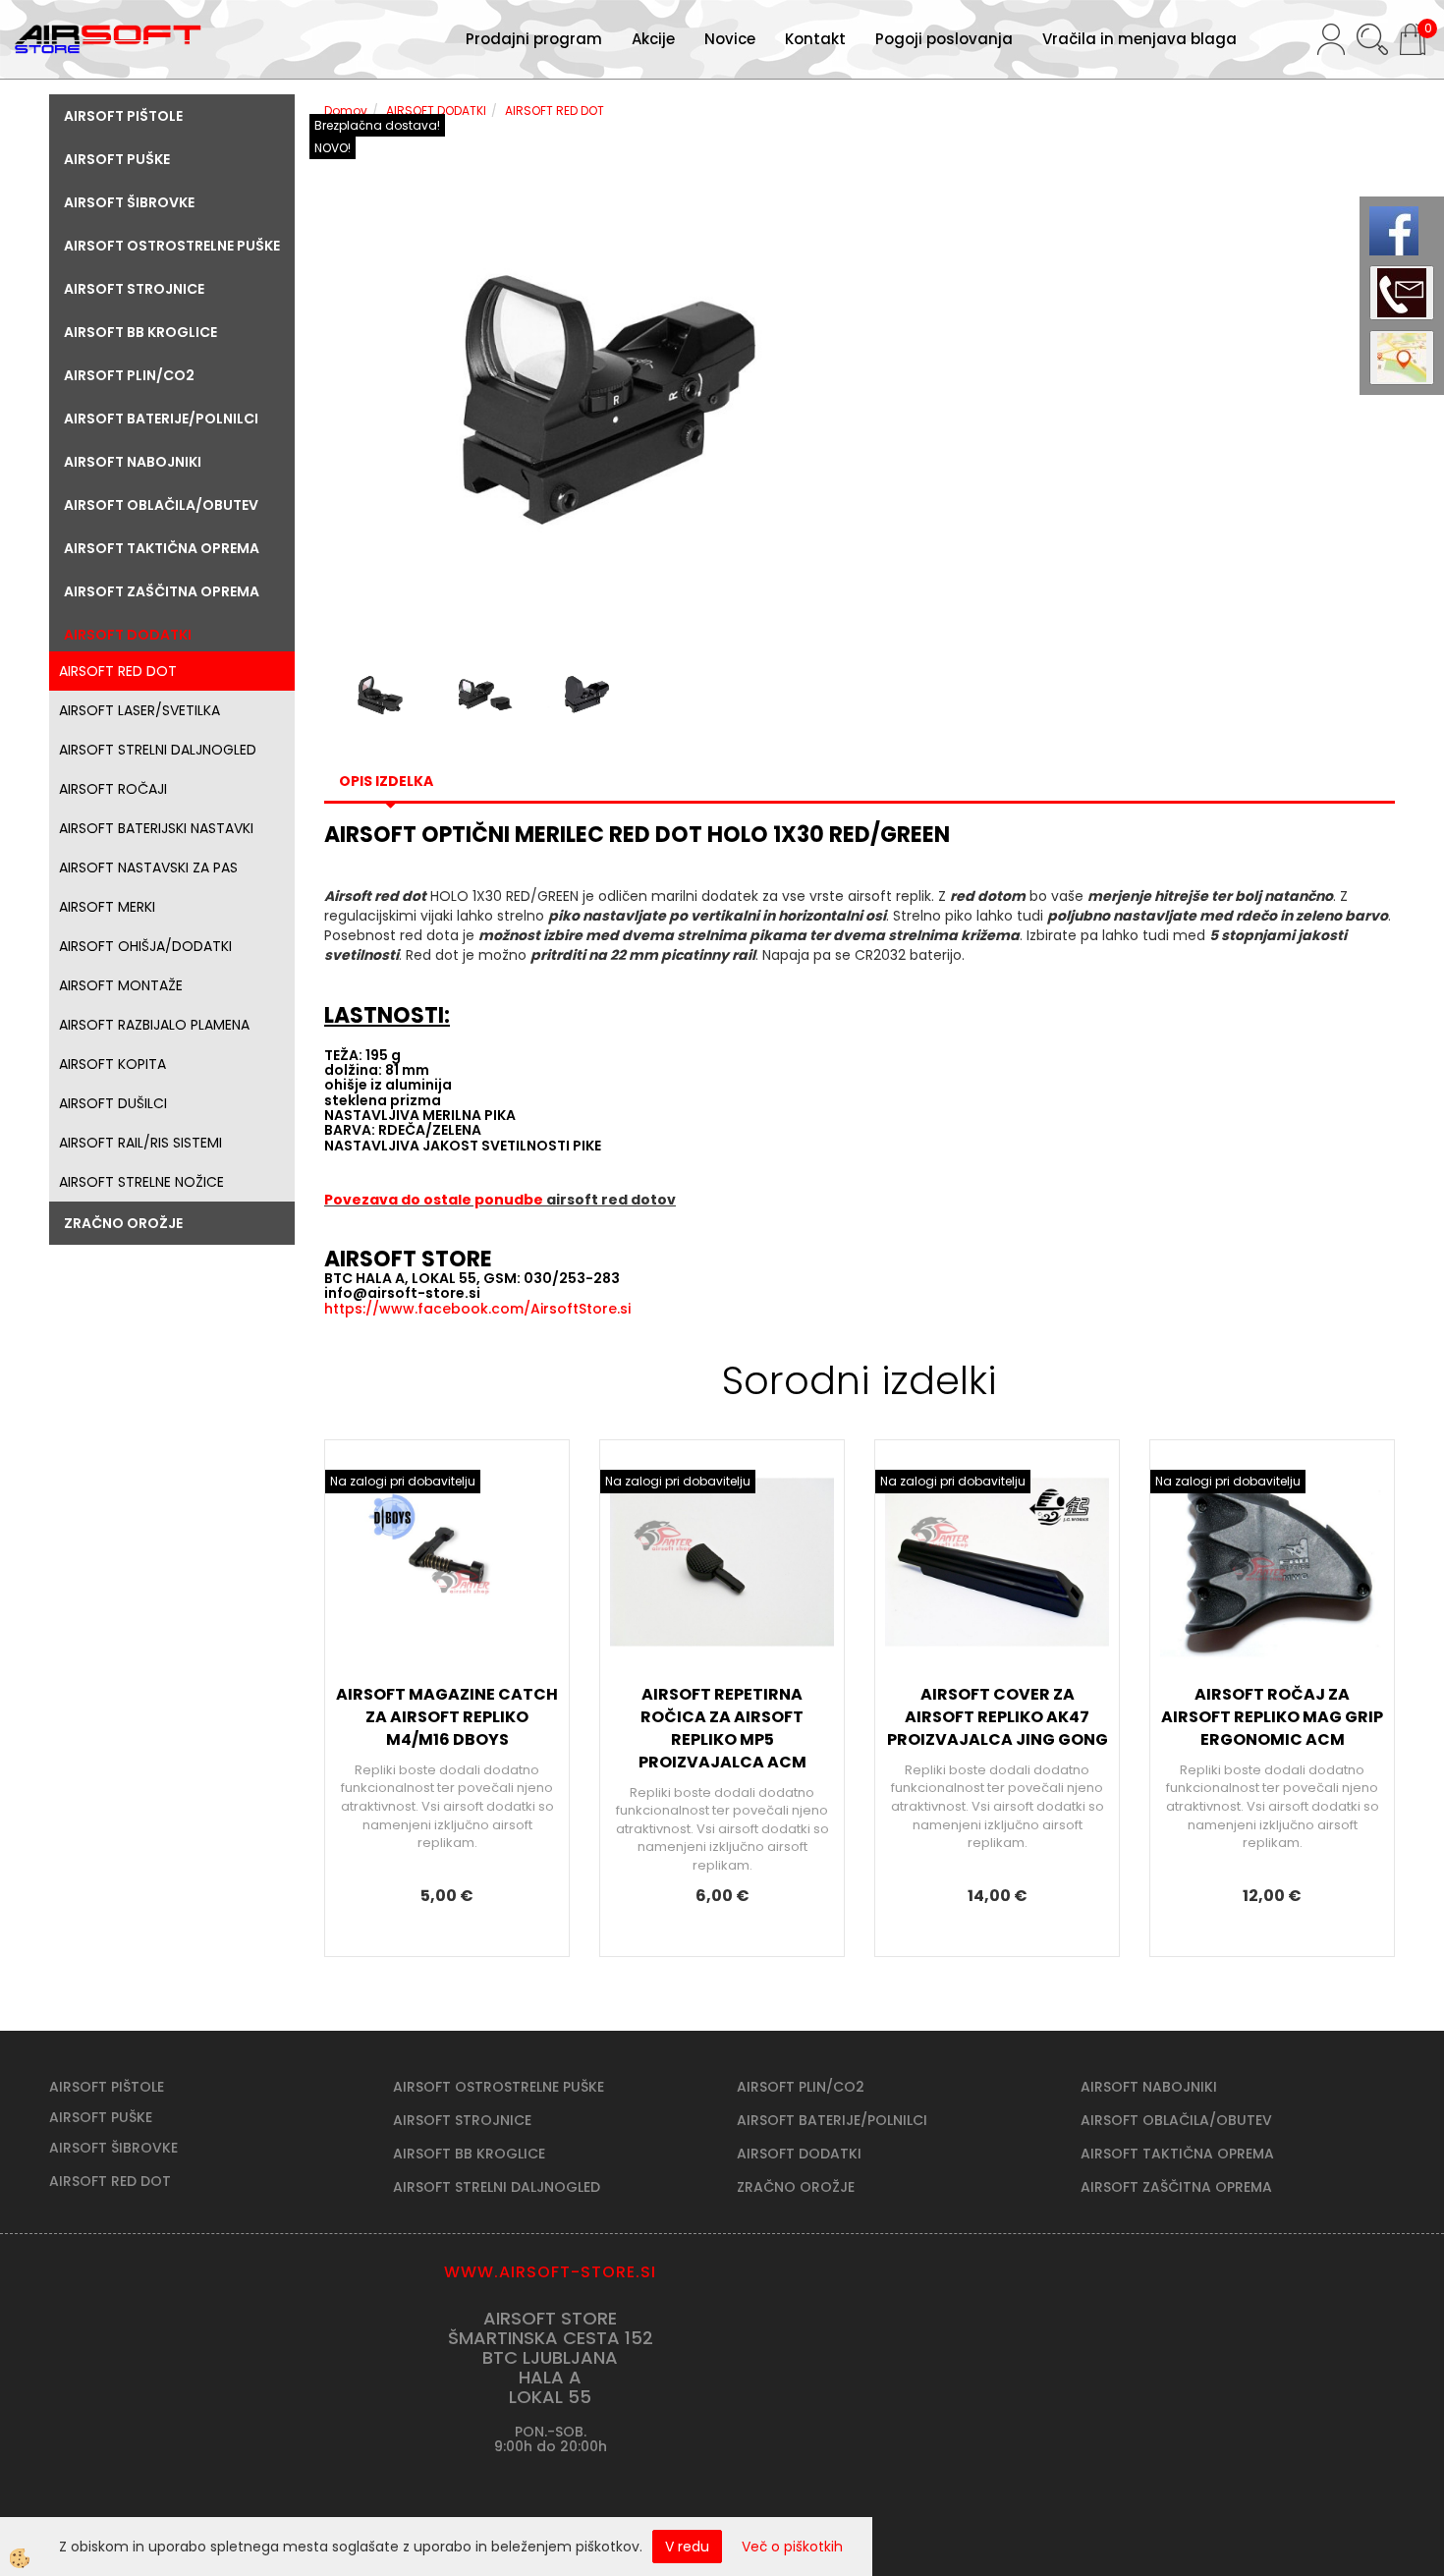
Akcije (653, 39)
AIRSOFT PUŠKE (101, 2117)
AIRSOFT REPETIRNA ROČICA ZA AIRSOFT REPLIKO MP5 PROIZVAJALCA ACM (722, 1728)
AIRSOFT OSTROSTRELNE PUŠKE (499, 2087)
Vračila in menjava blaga (1139, 39)
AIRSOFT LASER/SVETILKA (139, 710)
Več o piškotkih (792, 2547)
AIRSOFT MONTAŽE (121, 985)
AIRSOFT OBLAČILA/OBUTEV (1176, 2120)
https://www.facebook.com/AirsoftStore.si (477, 1309)
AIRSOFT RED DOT (118, 671)
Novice (730, 39)
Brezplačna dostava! (377, 125)
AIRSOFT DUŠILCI (113, 1103)
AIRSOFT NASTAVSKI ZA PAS (148, 868)
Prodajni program (534, 39)
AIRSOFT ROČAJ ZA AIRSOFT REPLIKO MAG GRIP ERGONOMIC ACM (1272, 1717)
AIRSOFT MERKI (107, 907)
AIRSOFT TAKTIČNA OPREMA (1177, 2154)
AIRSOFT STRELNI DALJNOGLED (158, 750)
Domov (346, 111)
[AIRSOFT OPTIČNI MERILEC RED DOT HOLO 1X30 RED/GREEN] (584, 396)
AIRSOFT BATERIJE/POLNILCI (832, 2120)
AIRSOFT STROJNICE (462, 2120)
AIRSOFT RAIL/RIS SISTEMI (140, 1143)
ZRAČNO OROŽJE (796, 2187)
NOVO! (333, 148)
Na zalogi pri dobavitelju (403, 1481)
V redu (687, 2547)
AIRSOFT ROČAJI (113, 789)
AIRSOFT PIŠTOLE (107, 2087)
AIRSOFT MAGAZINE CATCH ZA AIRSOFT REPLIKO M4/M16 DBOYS (447, 1717)
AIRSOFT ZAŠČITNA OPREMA (1176, 2187)
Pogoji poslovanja (944, 39)
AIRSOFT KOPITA (112, 1064)
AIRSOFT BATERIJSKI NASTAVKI (156, 828)
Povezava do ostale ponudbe (435, 1200)
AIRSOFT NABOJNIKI (1149, 2087)
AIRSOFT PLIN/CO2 (801, 2087)
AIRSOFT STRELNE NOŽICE (141, 1182)
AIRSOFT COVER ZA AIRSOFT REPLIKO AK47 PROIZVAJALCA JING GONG (998, 1717)
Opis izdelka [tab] (386, 781)
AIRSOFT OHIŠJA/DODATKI (145, 946)
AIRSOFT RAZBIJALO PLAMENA (154, 1025)
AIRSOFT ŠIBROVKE (113, 2148)
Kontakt (815, 39)
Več (447, 1614)
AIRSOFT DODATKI (436, 111)
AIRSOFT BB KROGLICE (469, 2154)
